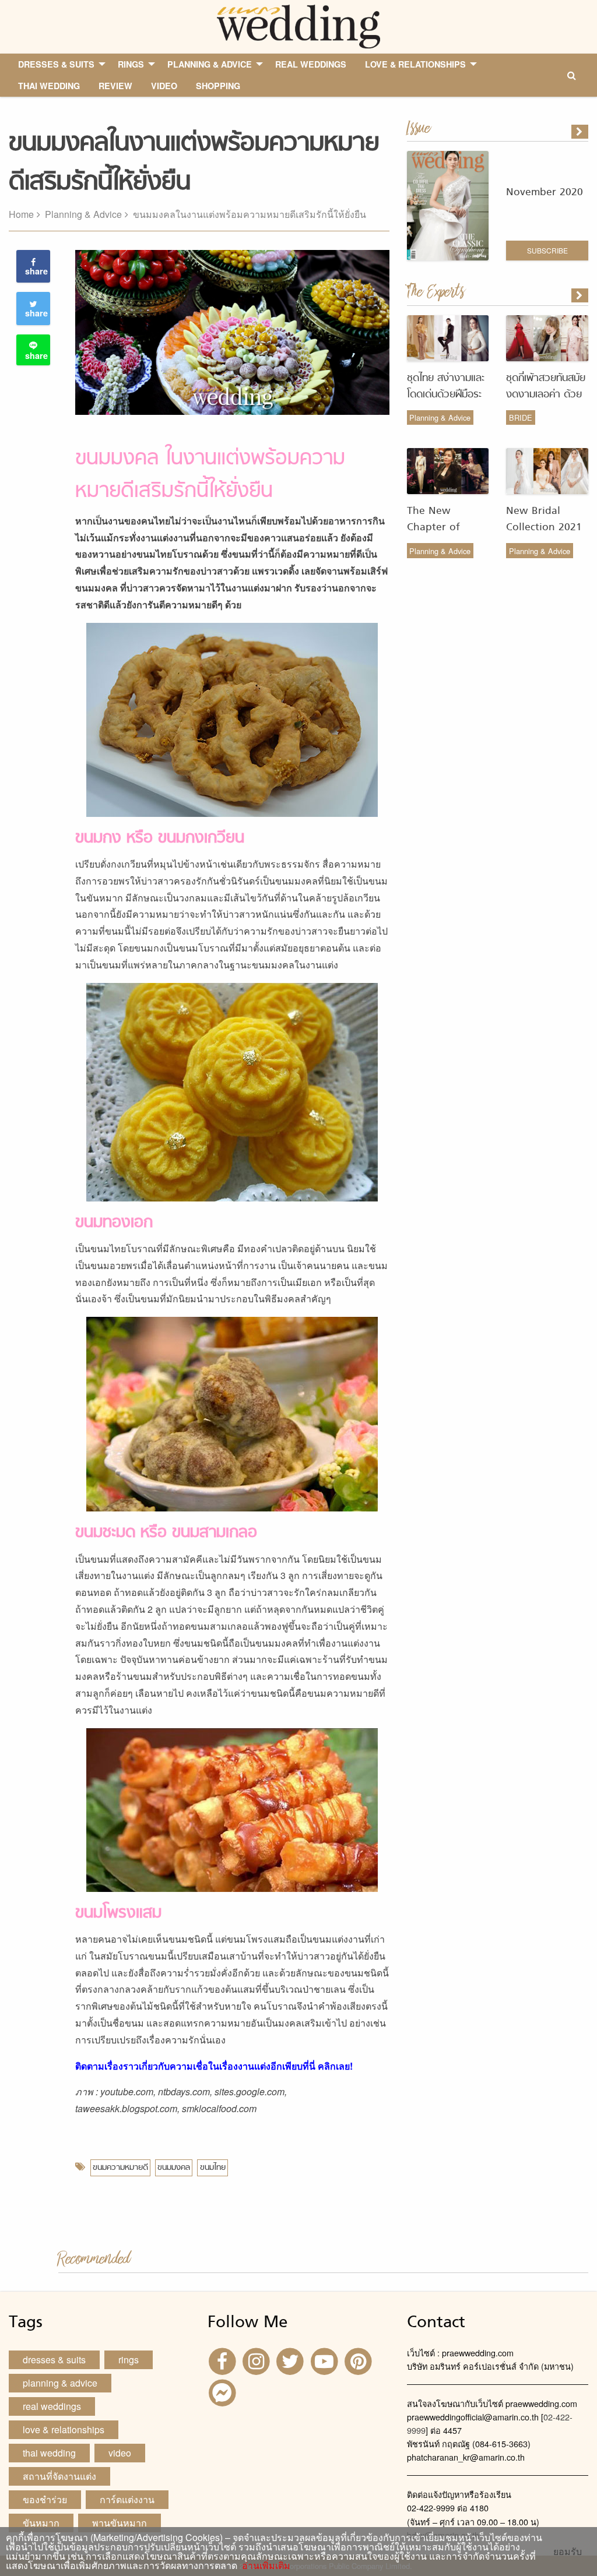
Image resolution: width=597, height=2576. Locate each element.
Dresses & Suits (54, 2360)
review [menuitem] (115, 86)
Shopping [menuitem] (218, 86)
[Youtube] (326, 2360)
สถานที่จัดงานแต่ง (59, 2476)
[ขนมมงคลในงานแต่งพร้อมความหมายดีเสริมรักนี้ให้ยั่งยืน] (581, 295)
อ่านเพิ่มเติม (264, 2565)
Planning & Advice (83, 214)
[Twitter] (292, 2360)
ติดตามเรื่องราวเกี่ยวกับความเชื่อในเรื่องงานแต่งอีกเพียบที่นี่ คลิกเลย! (214, 2066)
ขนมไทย (213, 2168)
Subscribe (547, 250)
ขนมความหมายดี (120, 2168)
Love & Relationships (64, 2429)
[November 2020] (581, 132)
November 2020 (545, 193)
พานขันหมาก (120, 2523)
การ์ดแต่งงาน (127, 2499)
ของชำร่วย (45, 2499)
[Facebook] (223, 2360)
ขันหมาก (41, 2523)
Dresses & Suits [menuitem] (56, 64)
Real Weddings (52, 2406)
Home (21, 214)
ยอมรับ (568, 2552)
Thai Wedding (49, 2453)
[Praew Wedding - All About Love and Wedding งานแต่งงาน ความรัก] (298, 25)
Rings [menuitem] (131, 64)
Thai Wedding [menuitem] (49, 86)
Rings (129, 2360)
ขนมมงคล (174, 2168)
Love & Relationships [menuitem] (415, 64)
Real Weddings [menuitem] (311, 64)
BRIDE (521, 417)
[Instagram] (258, 2360)
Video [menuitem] (164, 86)
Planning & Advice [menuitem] (210, 64)
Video (120, 2453)
